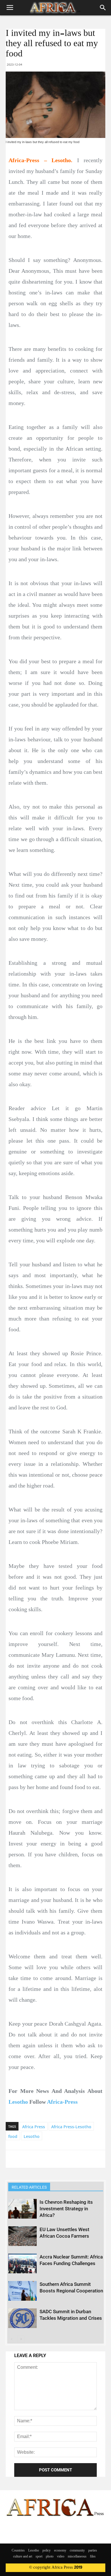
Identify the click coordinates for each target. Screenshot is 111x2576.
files (93, 2557)
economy (60, 2551)
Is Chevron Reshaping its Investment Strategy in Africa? (66, 2209)
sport (39, 2557)
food (13, 2136)
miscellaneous (77, 2557)
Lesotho (18, 2102)
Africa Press (34, 2127)
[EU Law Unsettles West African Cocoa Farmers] (22, 2236)
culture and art (23, 2557)
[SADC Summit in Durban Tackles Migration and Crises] (22, 2318)
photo (50, 2557)
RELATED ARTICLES (29, 2187)
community (77, 2551)
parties (93, 2551)
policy (47, 2551)
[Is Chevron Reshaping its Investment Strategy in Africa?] (22, 2209)
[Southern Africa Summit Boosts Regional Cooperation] (22, 2291)
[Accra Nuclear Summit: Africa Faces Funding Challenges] (22, 2263)
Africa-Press (62, 2102)
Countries (18, 2551)
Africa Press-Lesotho (71, 2127)
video (61, 2557)
